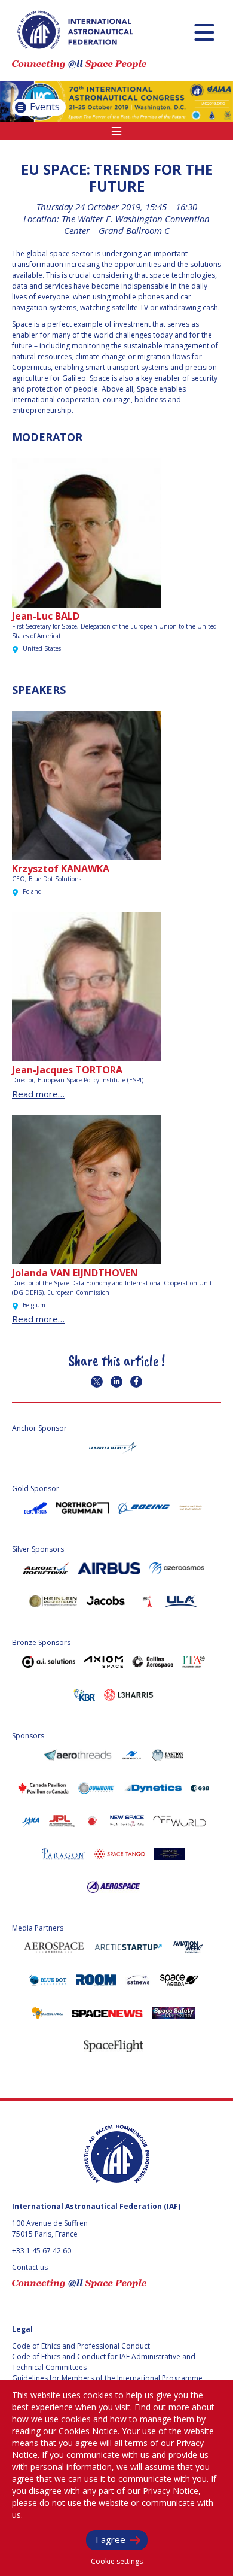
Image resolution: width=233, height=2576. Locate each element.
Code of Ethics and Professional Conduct (81, 2346)
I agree (111, 2539)
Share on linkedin (116, 1382)
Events (44, 107)
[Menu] (204, 32)
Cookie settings (117, 2561)
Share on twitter (97, 1382)
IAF (75, 30)
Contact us (30, 2267)
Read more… (38, 1094)
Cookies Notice (88, 2431)
